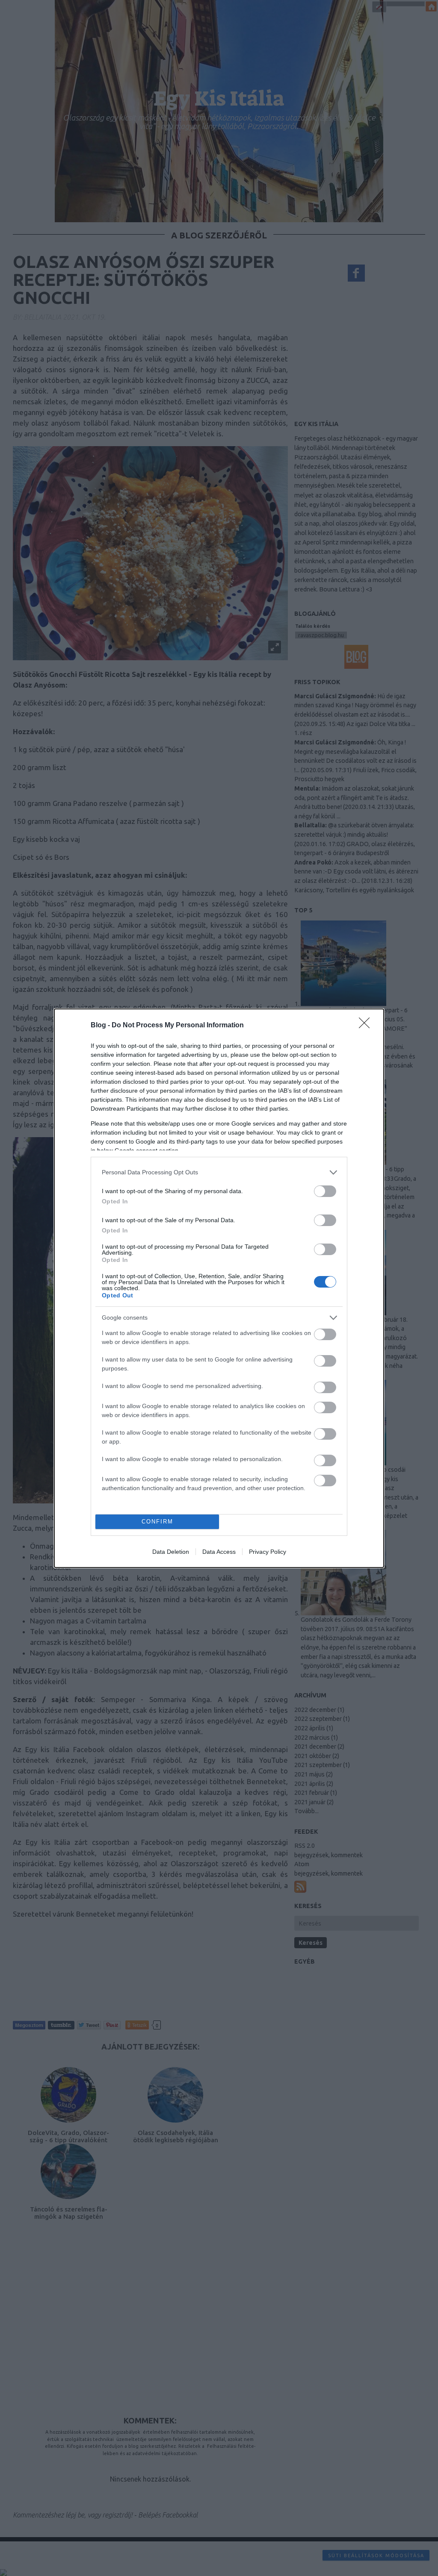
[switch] (325, 1191)
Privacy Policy (268, 1552)
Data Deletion (171, 1552)
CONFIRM (157, 1522)
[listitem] (219, 1172)
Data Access (219, 1552)
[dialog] (219, 1288)
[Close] (367, 1026)
